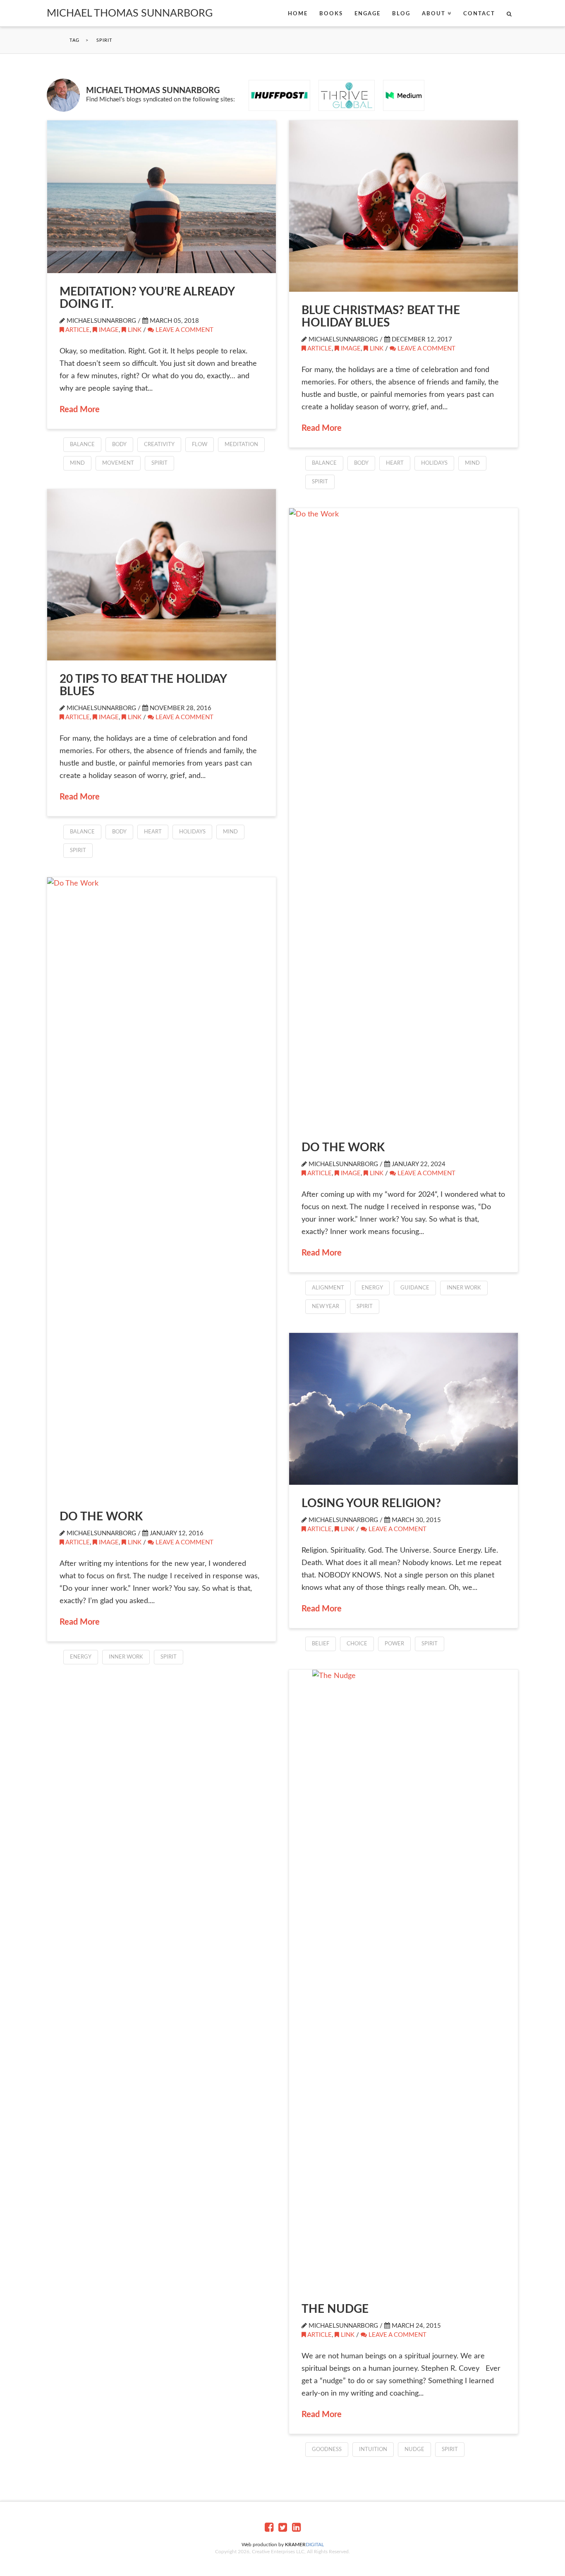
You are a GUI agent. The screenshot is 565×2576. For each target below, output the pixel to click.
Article (78, 330)
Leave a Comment (184, 330)
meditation (241, 445)
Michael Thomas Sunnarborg (130, 13)
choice (357, 1644)
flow (200, 445)
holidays (434, 463)
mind (77, 463)
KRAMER (304, 2545)
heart (395, 463)
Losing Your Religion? (371, 1503)
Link (135, 330)
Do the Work (343, 1148)
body (119, 445)
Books (331, 14)
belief (321, 1644)
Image (109, 330)
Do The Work (101, 1517)
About (434, 14)
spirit (159, 463)
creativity (159, 445)
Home (298, 14)
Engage (367, 14)
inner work (464, 1288)
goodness (327, 2450)
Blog (401, 14)
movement (118, 463)
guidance (415, 1288)
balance (82, 445)
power (394, 1644)
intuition (373, 2450)
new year (326, 1307)
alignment (328, 1288)
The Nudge (335, 2309)
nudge (414, 2450)
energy (372, 1288)
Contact (479, 14)
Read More (80, 410)
